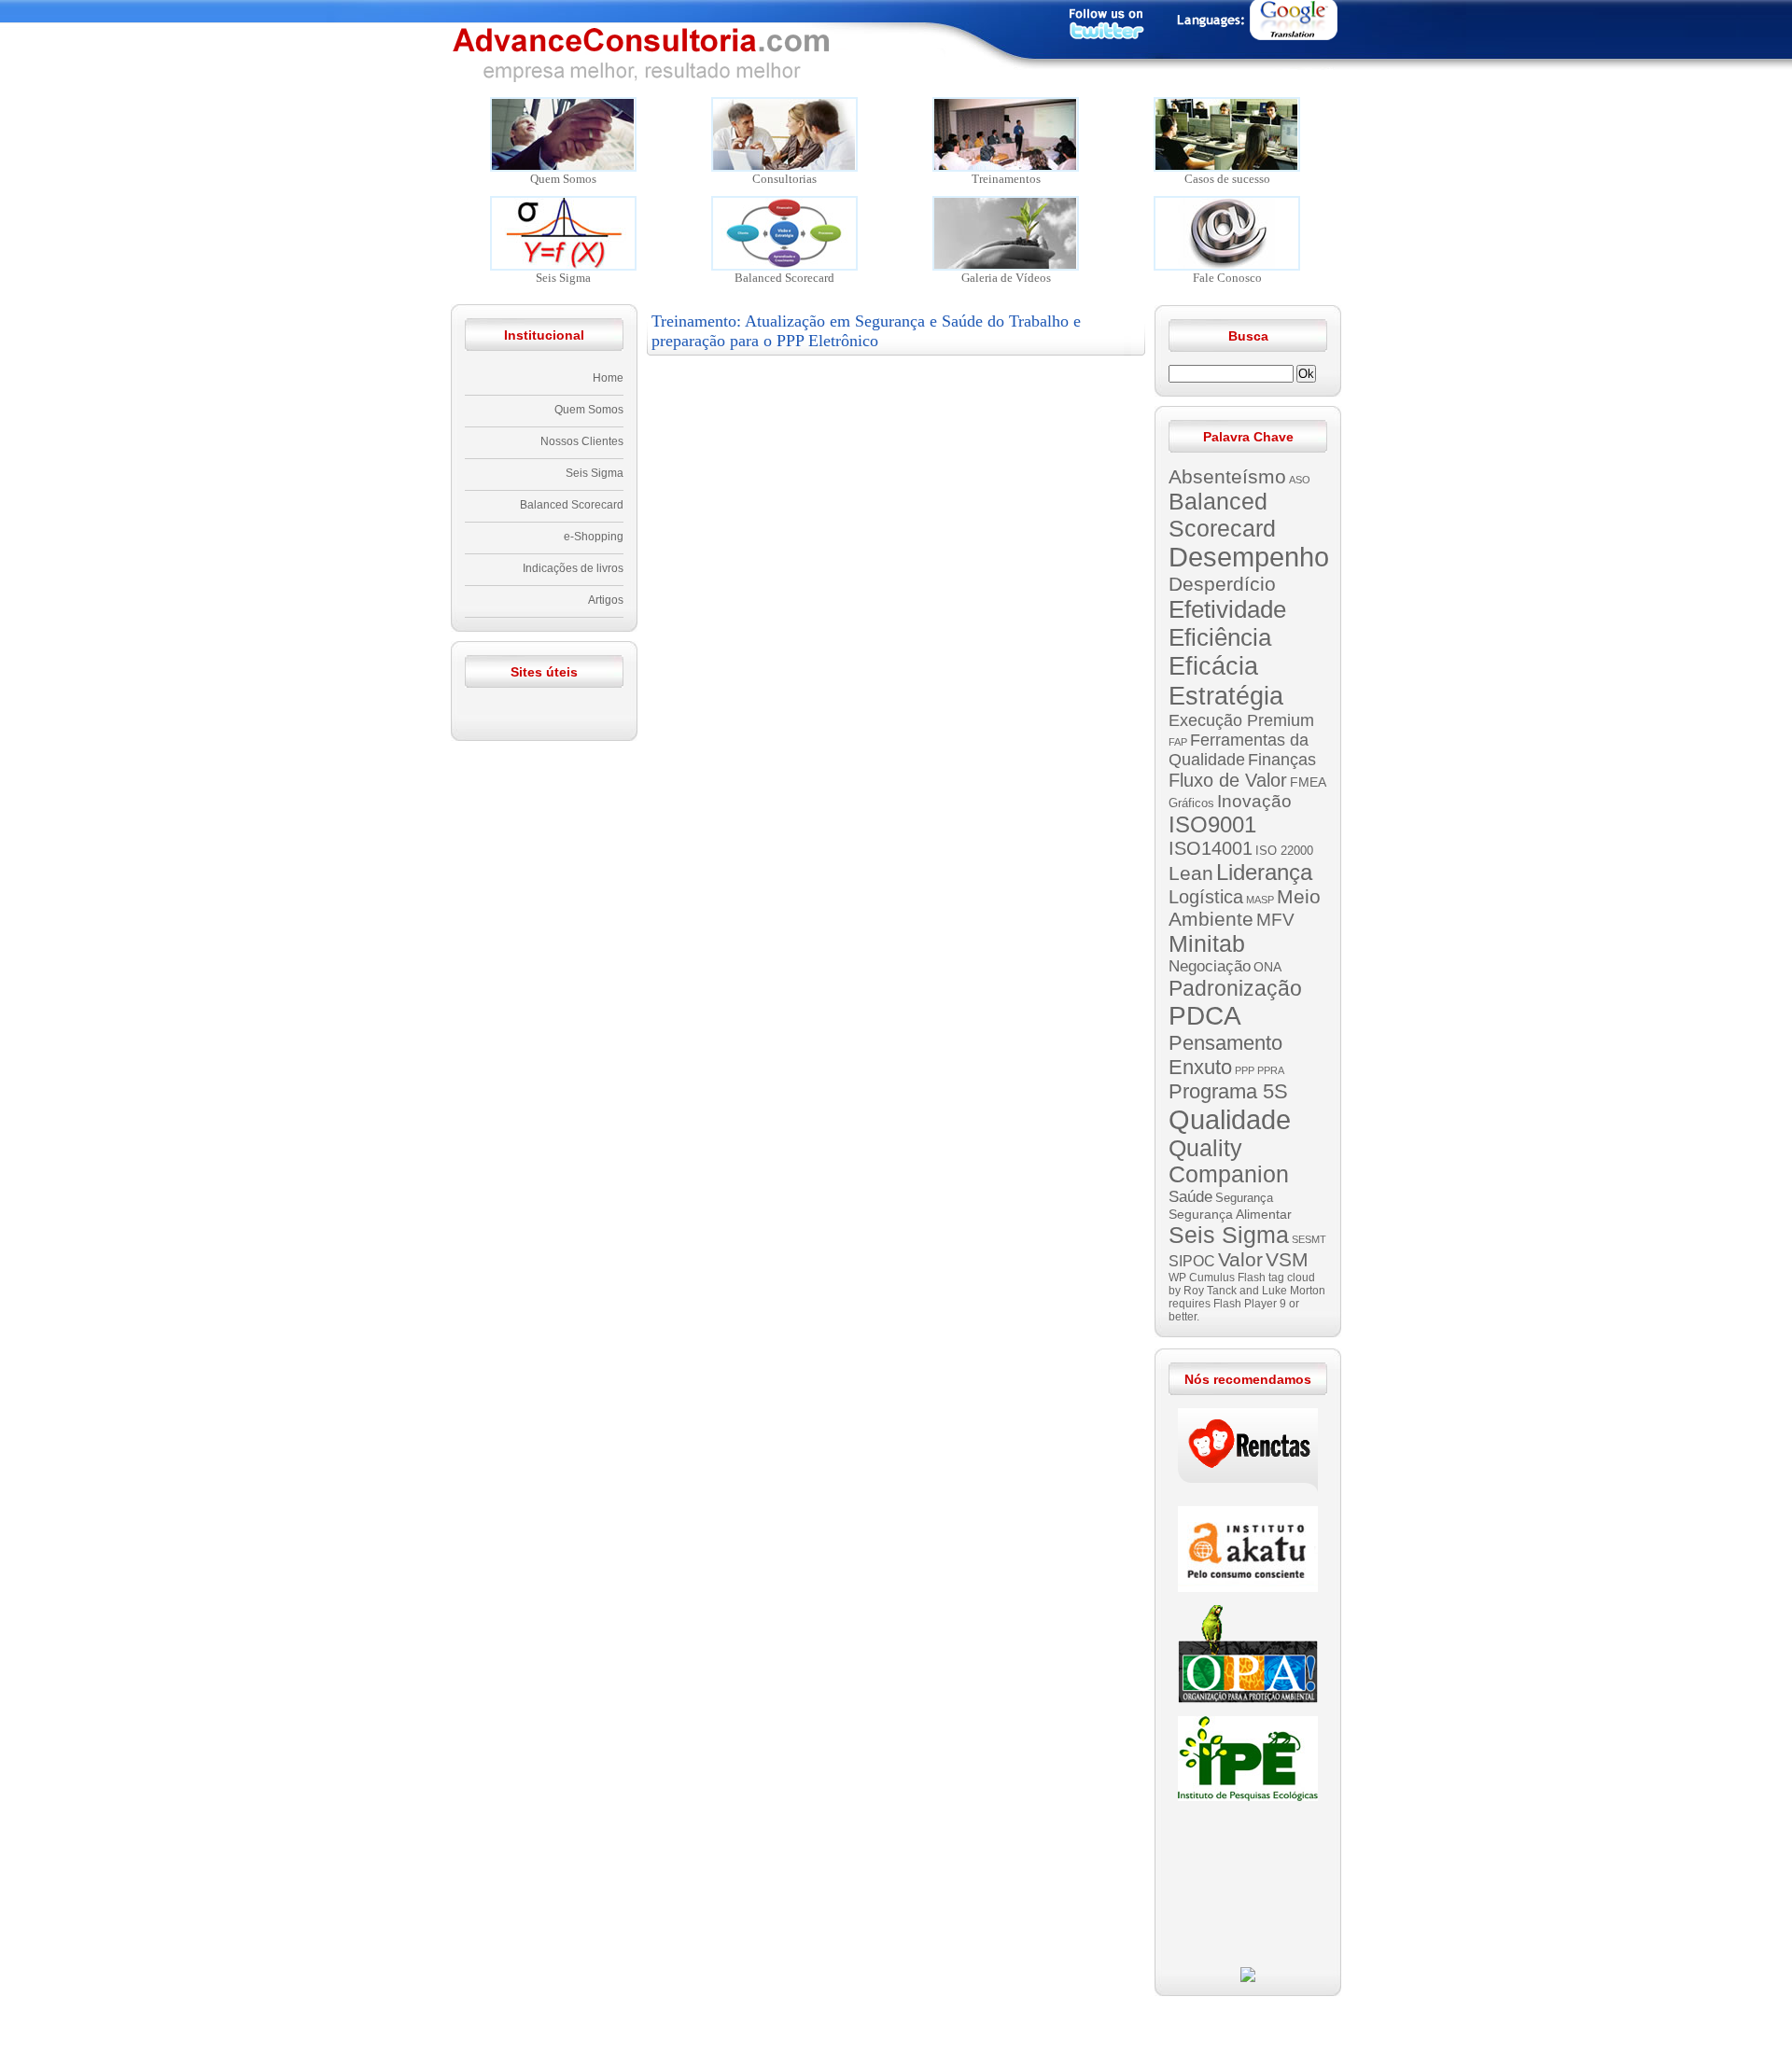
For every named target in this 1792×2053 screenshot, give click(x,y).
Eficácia (1213, 666)
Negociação (1210, 966)
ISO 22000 (1284, 851)
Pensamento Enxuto (1225, 1055)
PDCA (1205, 1016)
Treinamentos (1006, 179)
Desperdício (1222, 584)
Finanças (1282, 760)
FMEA (1308, 782)
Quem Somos (563, 179)
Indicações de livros (573, 568)
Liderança (1264, 872)
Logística (1206, 897)
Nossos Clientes (582, 441)
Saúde (1190, 1197)
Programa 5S (1228, 1091)
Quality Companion (1229, 1161)
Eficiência (1220, 637)
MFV (1275, 920)
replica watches (553, 2013)
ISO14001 (1211, 848)
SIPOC (1192, 1261)
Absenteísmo (1227, 476)
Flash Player (1245, 1304)
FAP (1178, 742)
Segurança (1244, 1198)
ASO (1300, 480)
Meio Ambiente (1245, 908)
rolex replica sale (1160, 2013)
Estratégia (1226, 696)
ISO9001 (1212, 824)
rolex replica (1363, 2030)
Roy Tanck (1210, 1291)
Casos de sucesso (1227, 179)
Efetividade (1227, 609)
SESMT (1309, 1239)
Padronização (1235, 988)
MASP (1260, 900)
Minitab (1207, 943)
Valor (1240, 1259)
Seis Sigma (563, 278)
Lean (1191, 873)
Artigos (606, 600)
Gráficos (1191, 803)
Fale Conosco (1227, 278)
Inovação (1254, 801)
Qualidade (1230, 1119)
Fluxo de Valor (1228, 780)
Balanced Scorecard (572, 505)
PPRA (1271, 1070)
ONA (1267, 967)
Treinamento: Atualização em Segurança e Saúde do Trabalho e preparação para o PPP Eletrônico (866, 331)
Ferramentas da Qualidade (1239, 750)
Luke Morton (1294, 1291)
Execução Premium (1241, 720)
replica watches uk (357, 2030)
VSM (1287, 1259)
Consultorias (784, 179)
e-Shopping (594, 537)
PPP (1245, 1070)
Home (608, 378)
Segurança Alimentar (1230, 1214)
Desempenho (1249, 557)
